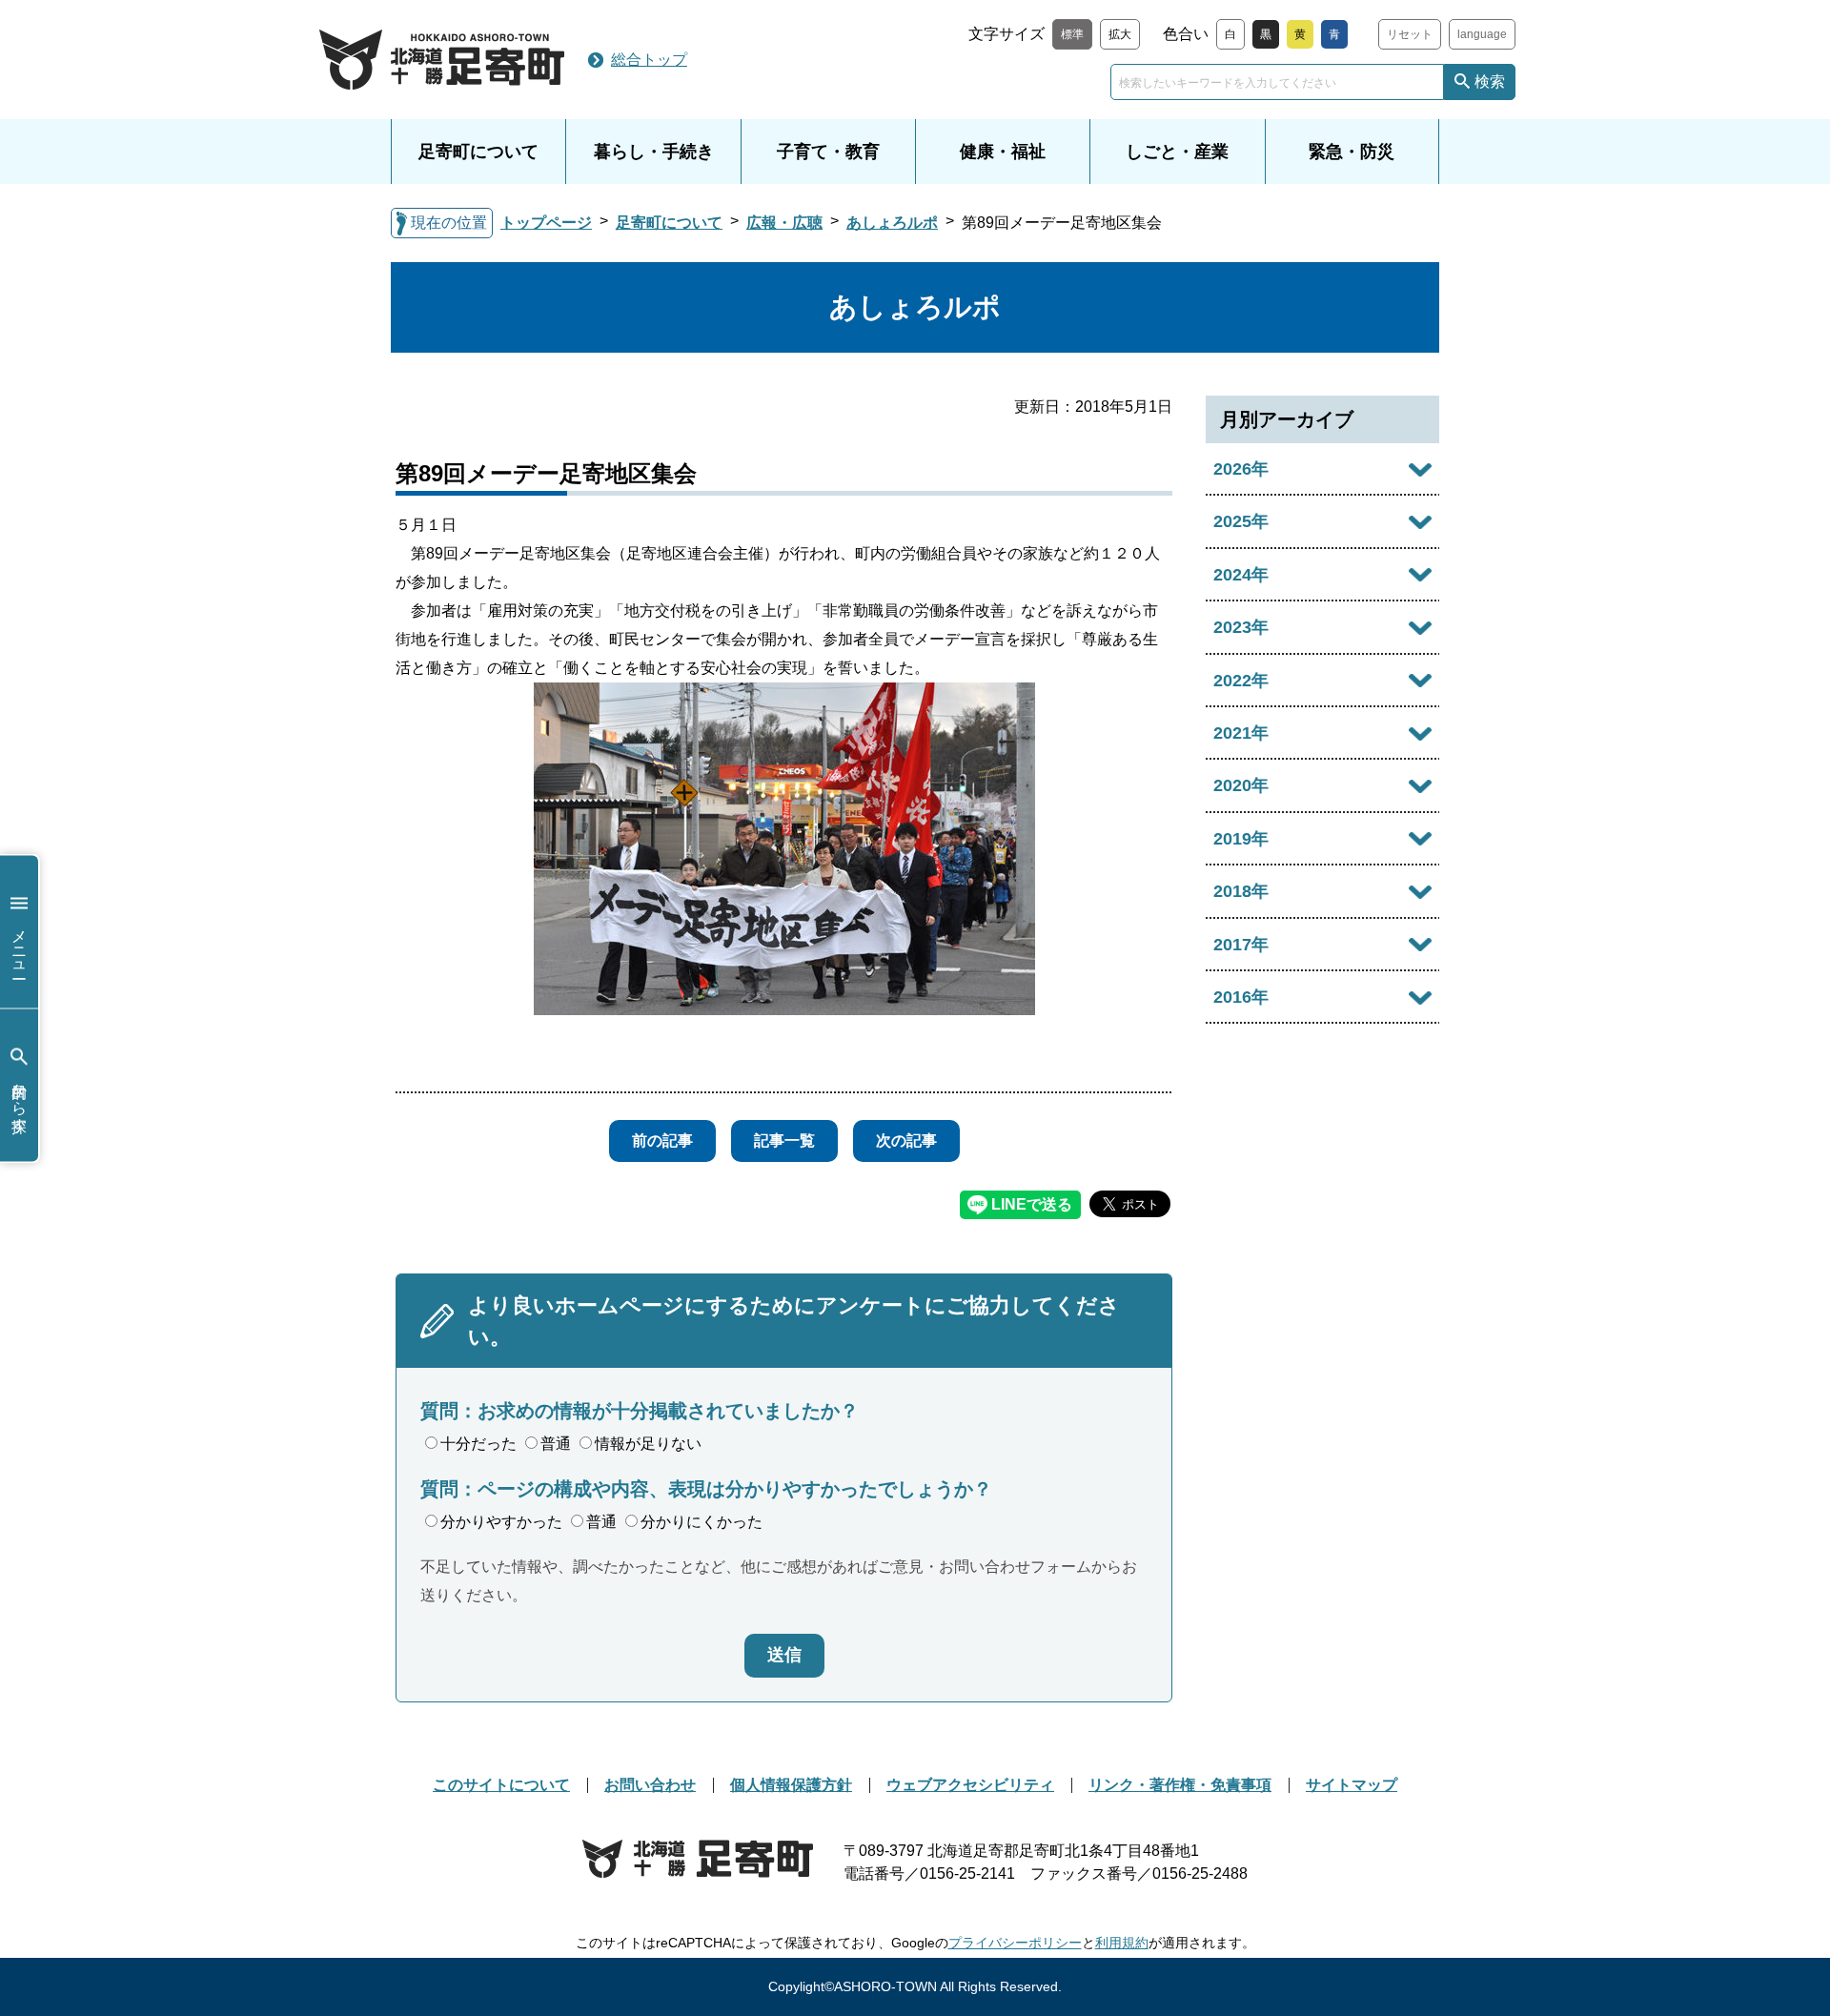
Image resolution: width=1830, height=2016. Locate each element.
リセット (1410, 34)
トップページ (546, 223)
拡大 (1120, 34)
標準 (1072, 34)
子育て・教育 (828, 152)
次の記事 (906, 1140)
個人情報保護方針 (791, 1785)
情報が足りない (648, 1444)
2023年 (1241, 627)
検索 (1490, 81)
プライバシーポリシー (1015, 1943)
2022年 (1241, 681)
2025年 (1241, 521)
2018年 (1241, 891)
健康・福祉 (1003, 152)
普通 (556, 1444)
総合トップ (649, 60)
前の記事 (662, 1140)
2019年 (1241, 839)
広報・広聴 (784, 223)
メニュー (20, 946)
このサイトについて (501, 1785)
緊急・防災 (1352, 152)
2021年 (1241, 733)
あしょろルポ (892, 223)
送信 (784, 1655)
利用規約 (1122, 1943)
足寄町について (478, 152)
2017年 (1241, 945)
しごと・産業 (1177, 152)
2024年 (1241, 575)
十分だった (478, 1444)
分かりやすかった (501, 1522)
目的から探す (20, 1099)
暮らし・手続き (654, 152)
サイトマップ (1352, 1785)
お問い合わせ (650, 1785)
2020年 (1241, 785)
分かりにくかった (701, 1522)
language (1482, 34)
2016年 (1241, 997)
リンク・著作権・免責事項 (1180, 1785)
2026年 (1241, 469)
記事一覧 (784, 1140)
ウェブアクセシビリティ (970, 1785)
